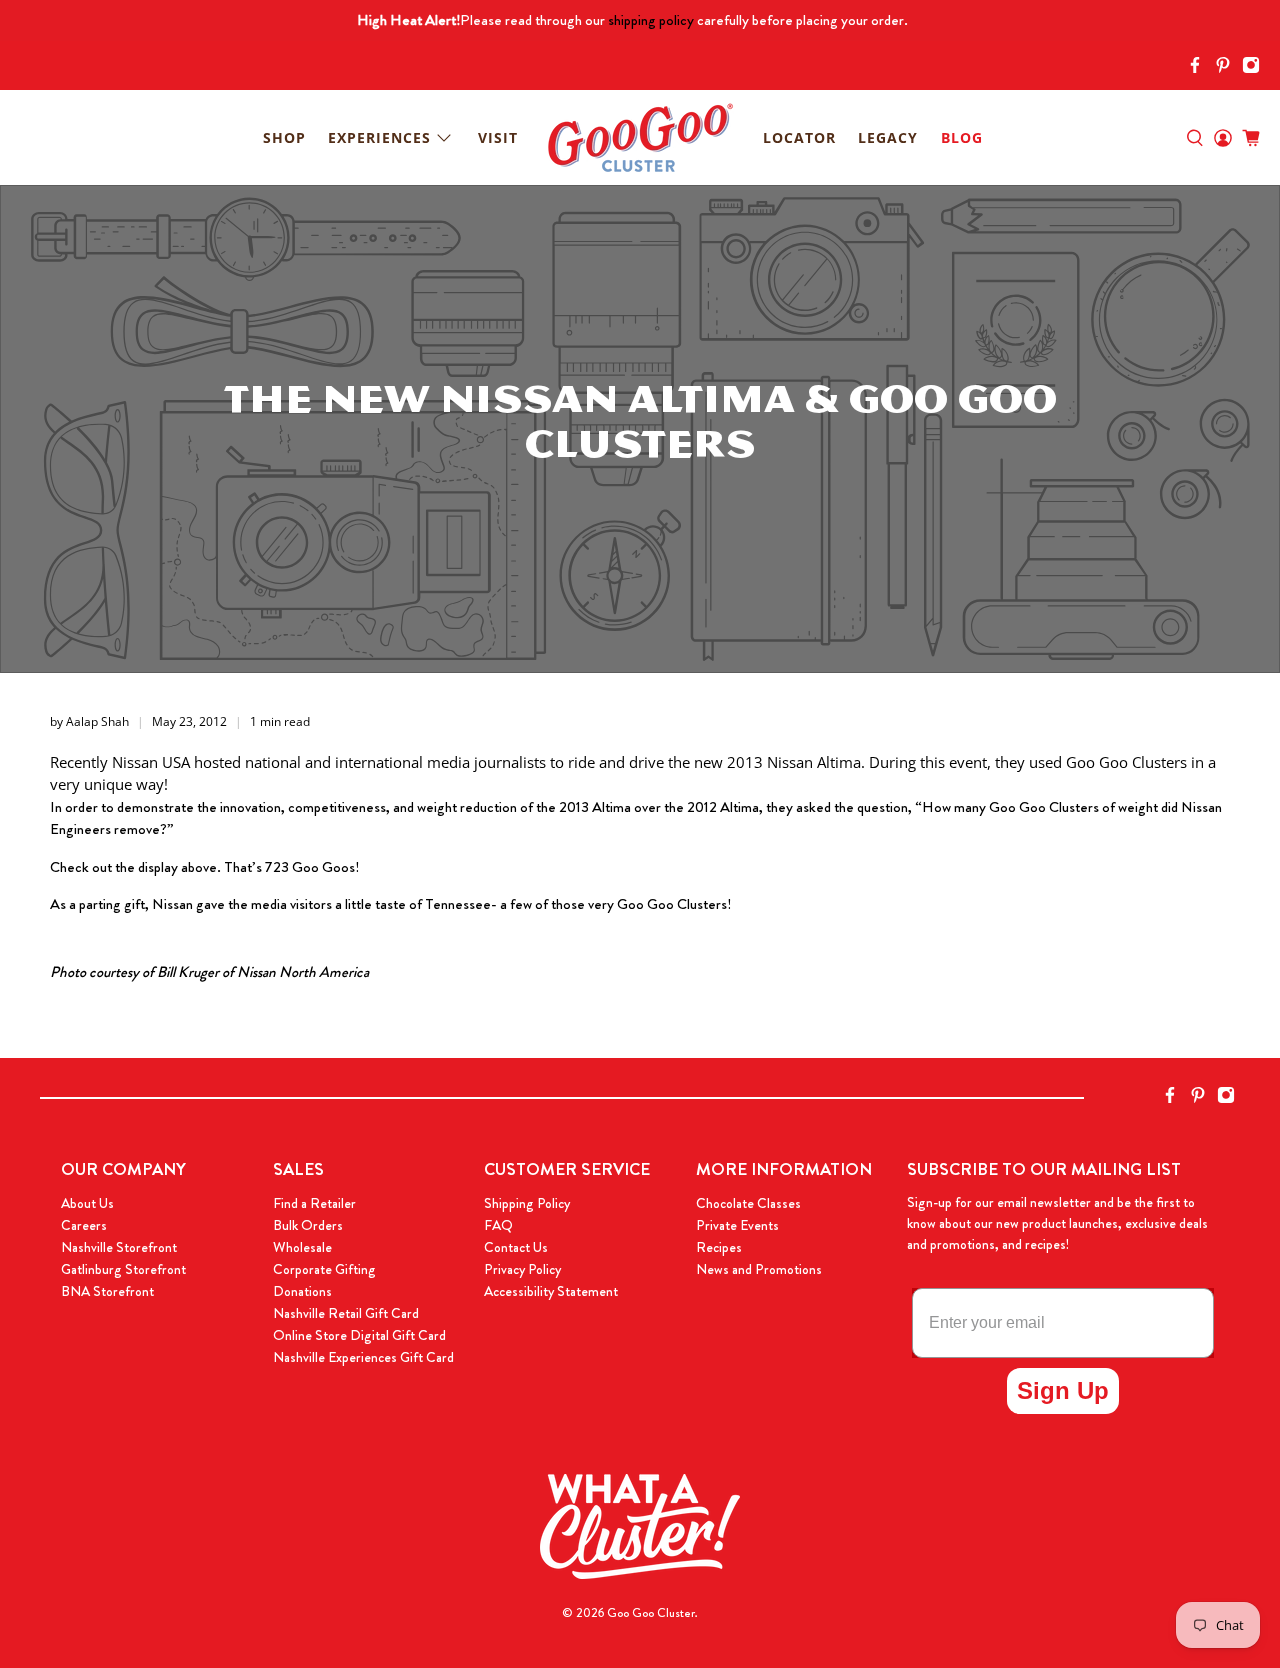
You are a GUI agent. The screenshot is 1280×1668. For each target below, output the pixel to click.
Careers (84, 1225)
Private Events (737, 1225)
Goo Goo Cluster (651, 1613)
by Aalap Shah (89, 721)
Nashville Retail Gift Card (346, 1313)
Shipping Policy (527, 1203)
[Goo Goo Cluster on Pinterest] (1228, 68)
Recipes (719, 1247)
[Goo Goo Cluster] (640, 138)
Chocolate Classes (748, 1203)
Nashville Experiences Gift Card (363, 1357)
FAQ (498, 1225)
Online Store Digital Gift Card (359, 1335)
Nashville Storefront (119, 1247)
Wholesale (302, 1247)
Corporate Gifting (324, 1269)
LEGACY (888, 137)
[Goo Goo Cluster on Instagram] (1256, 68)
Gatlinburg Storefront (123, 1269)
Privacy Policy (522, 1269)
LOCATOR (799, 137)
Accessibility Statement (551, 1291)
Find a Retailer (314, 1203)
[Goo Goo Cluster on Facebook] (1200, 68)
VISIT (498, 137)
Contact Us (516, 1247)
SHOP (284, 137)
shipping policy (651, 20)
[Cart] (1251, 138)
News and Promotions (759, 1269)
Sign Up (1063, 1390)
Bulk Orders (308, 1225)
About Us (87, 1203)
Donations (302, 1291)
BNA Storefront (107, 1291)
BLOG (962, 137)
